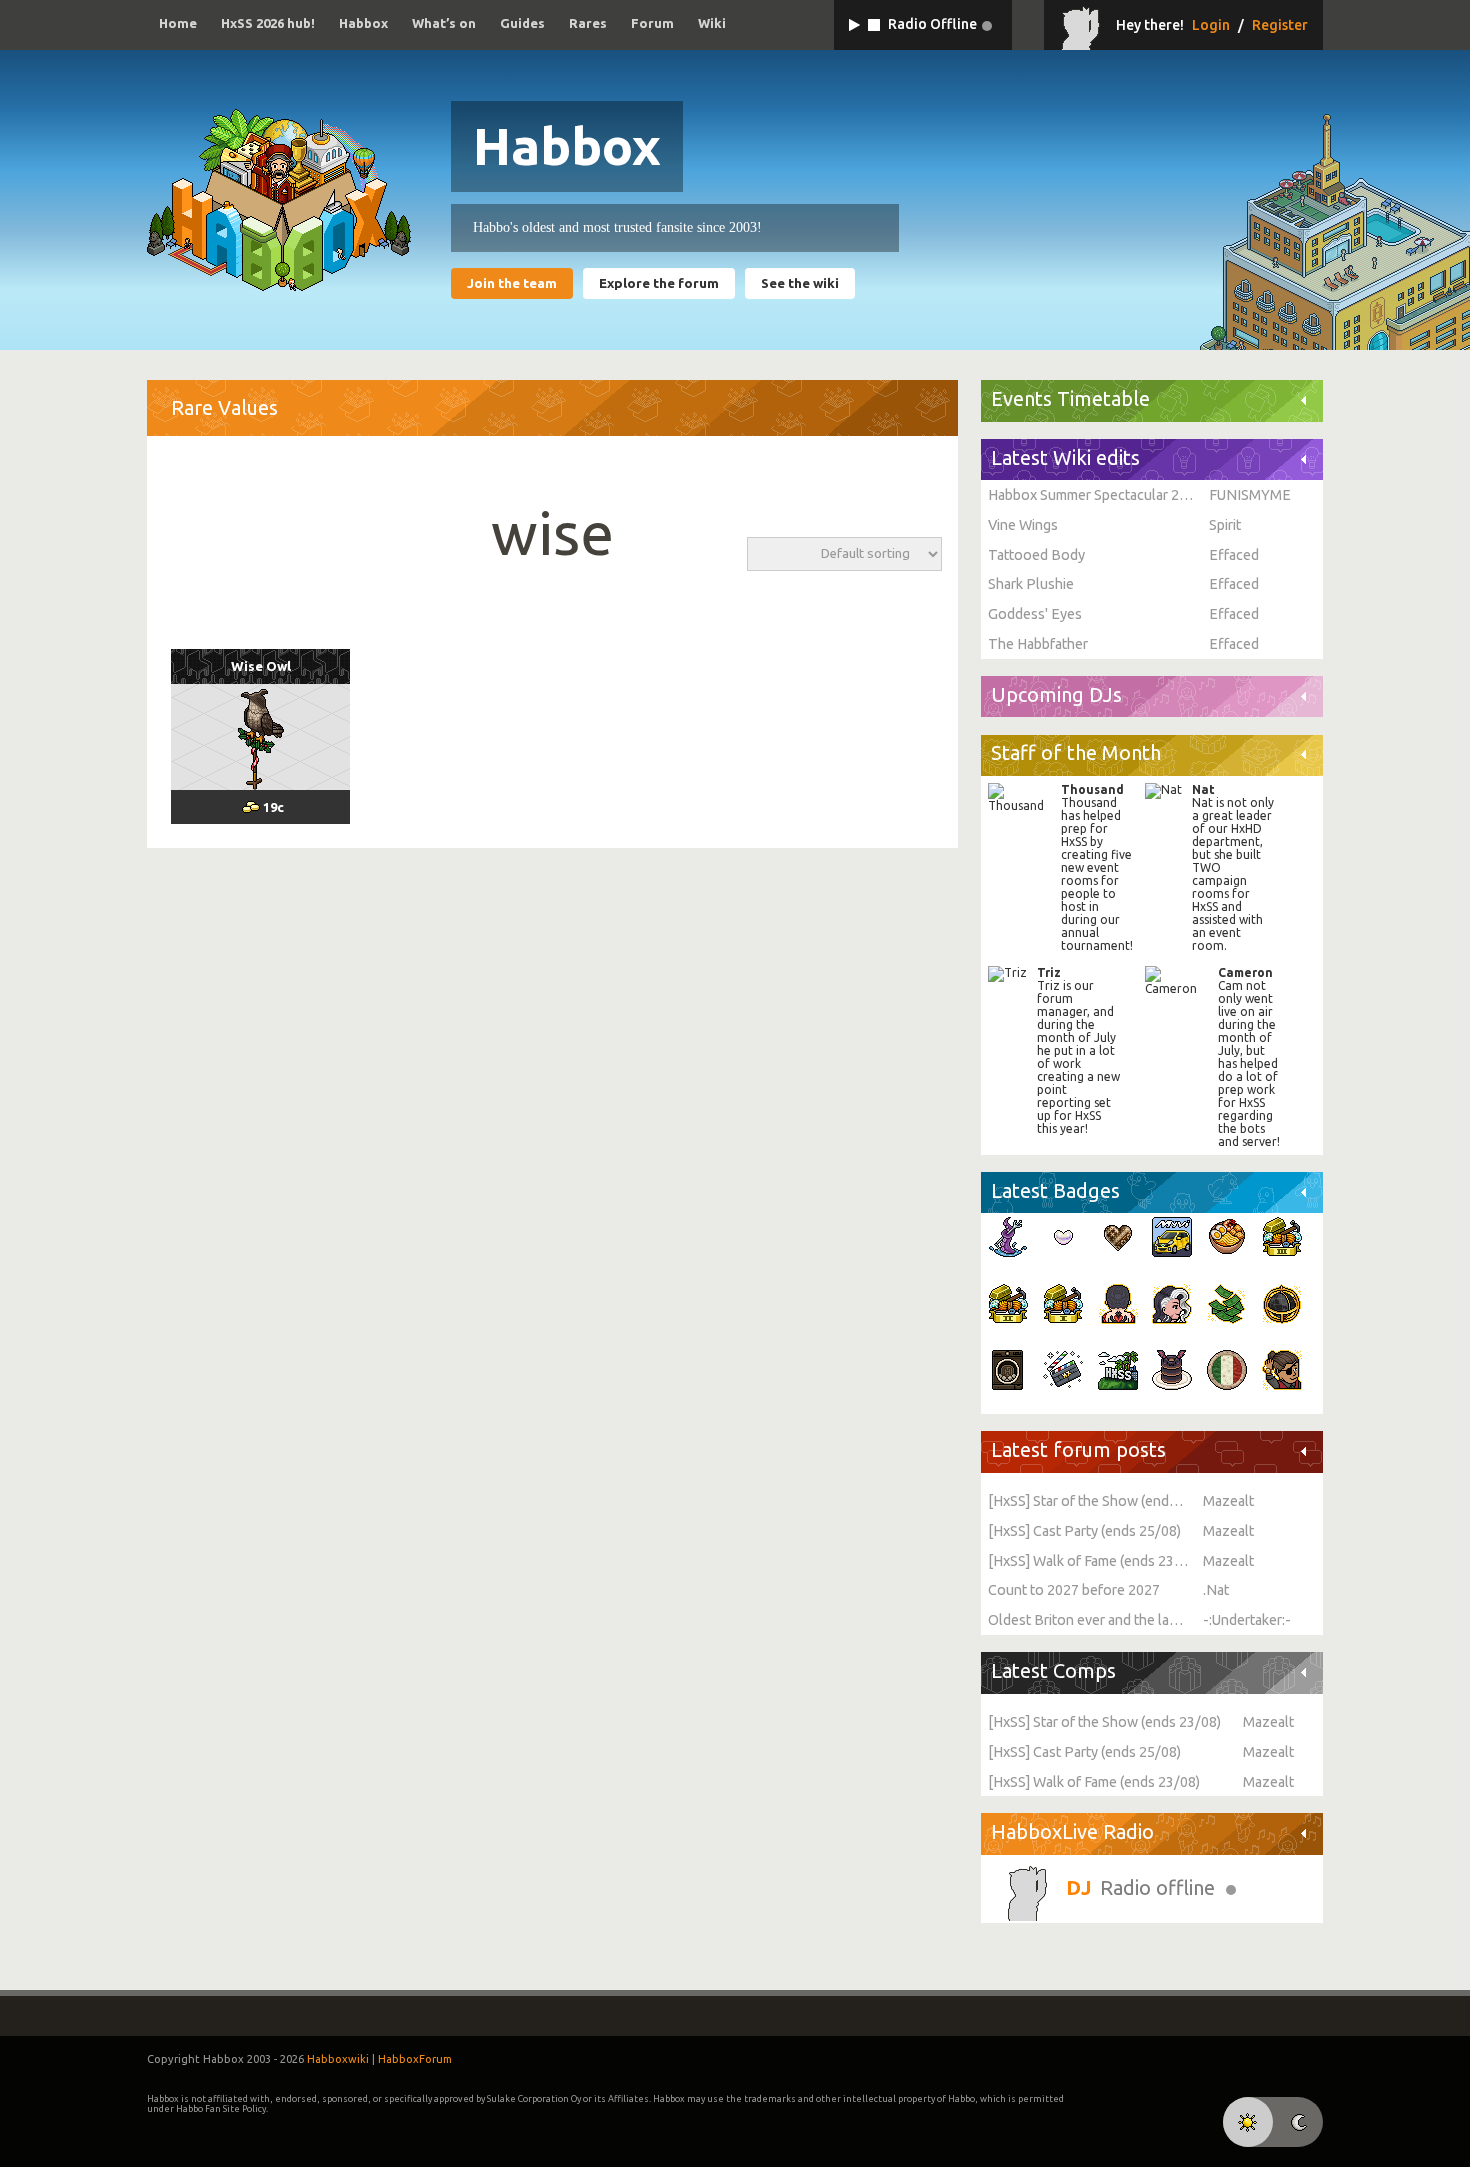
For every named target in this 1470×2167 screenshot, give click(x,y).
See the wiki (800, 283)
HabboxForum (415, 2059)
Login (1211, 25)
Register (1280, 25)
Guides (522, 23)
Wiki (712, 23)
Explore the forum (659, 283)
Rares (588, 23)
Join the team (512, 283)
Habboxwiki (338, 2059)
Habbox (363, 23)
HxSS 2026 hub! (268, 23)
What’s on (444, 23)
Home (178, 23)
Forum (652, 23)
